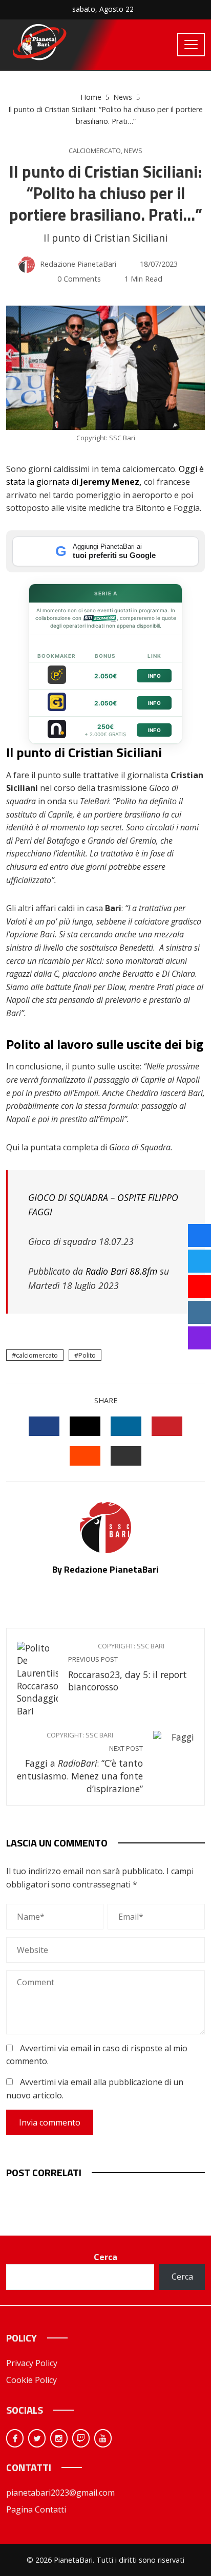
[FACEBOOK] (44, 1426)
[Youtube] (103, 2438)
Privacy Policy (32, 2363)
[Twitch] (81, 2438)
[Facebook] (15, 2438)
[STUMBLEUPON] (85, 1456)
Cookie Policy (31, 2380)
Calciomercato (95, 151)
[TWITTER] (85, 1426)
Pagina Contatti (36, 2509)
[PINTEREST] (167, 1426)
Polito (87, 1355)
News (133, 151)
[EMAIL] (126, 1456)
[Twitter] (37, 2438)
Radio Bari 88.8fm (121, 1271)
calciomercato (37, 1355)
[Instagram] (59, 2438)
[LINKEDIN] (126, 1426)
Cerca (105, 2257)
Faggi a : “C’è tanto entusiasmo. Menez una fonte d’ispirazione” (80, 1763)
